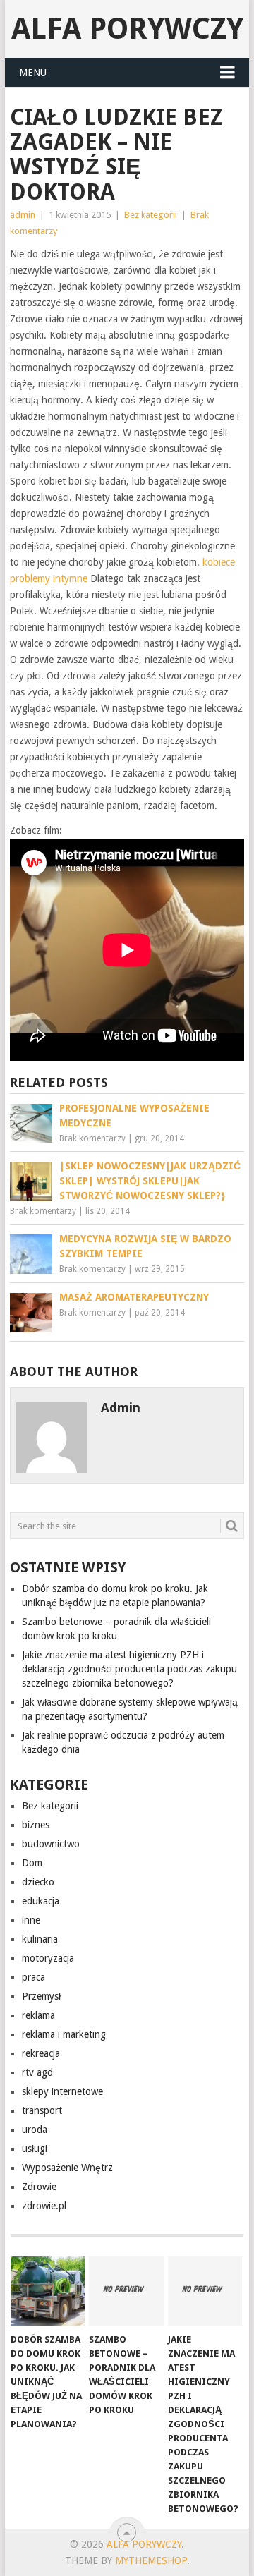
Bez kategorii (151, 215)
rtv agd (37, 2072)
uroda (35, 2130)
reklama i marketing (64, 2034)
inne (31, 1920)
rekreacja (41, 2053)
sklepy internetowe (62, 2091)
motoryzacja (48, 1958)
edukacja (41, 1901)
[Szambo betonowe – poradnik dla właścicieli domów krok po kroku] (126, 2291)
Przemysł (41, 1996)
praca (34, 1977)
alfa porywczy (127, 29)
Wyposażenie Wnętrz (67, 2168)
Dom (32, 1863)
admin (23, 215)
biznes (36, 1825)
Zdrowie (39, 2187)
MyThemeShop (151, 2560)
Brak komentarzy (92, 1138)
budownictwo (51, 1844)
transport (42, 2110)
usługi (35, 2149)
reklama (38, 2015)
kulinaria (40, 1939)
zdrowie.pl (44, 2206)
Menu (33, 73)
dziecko (38, 1882)
